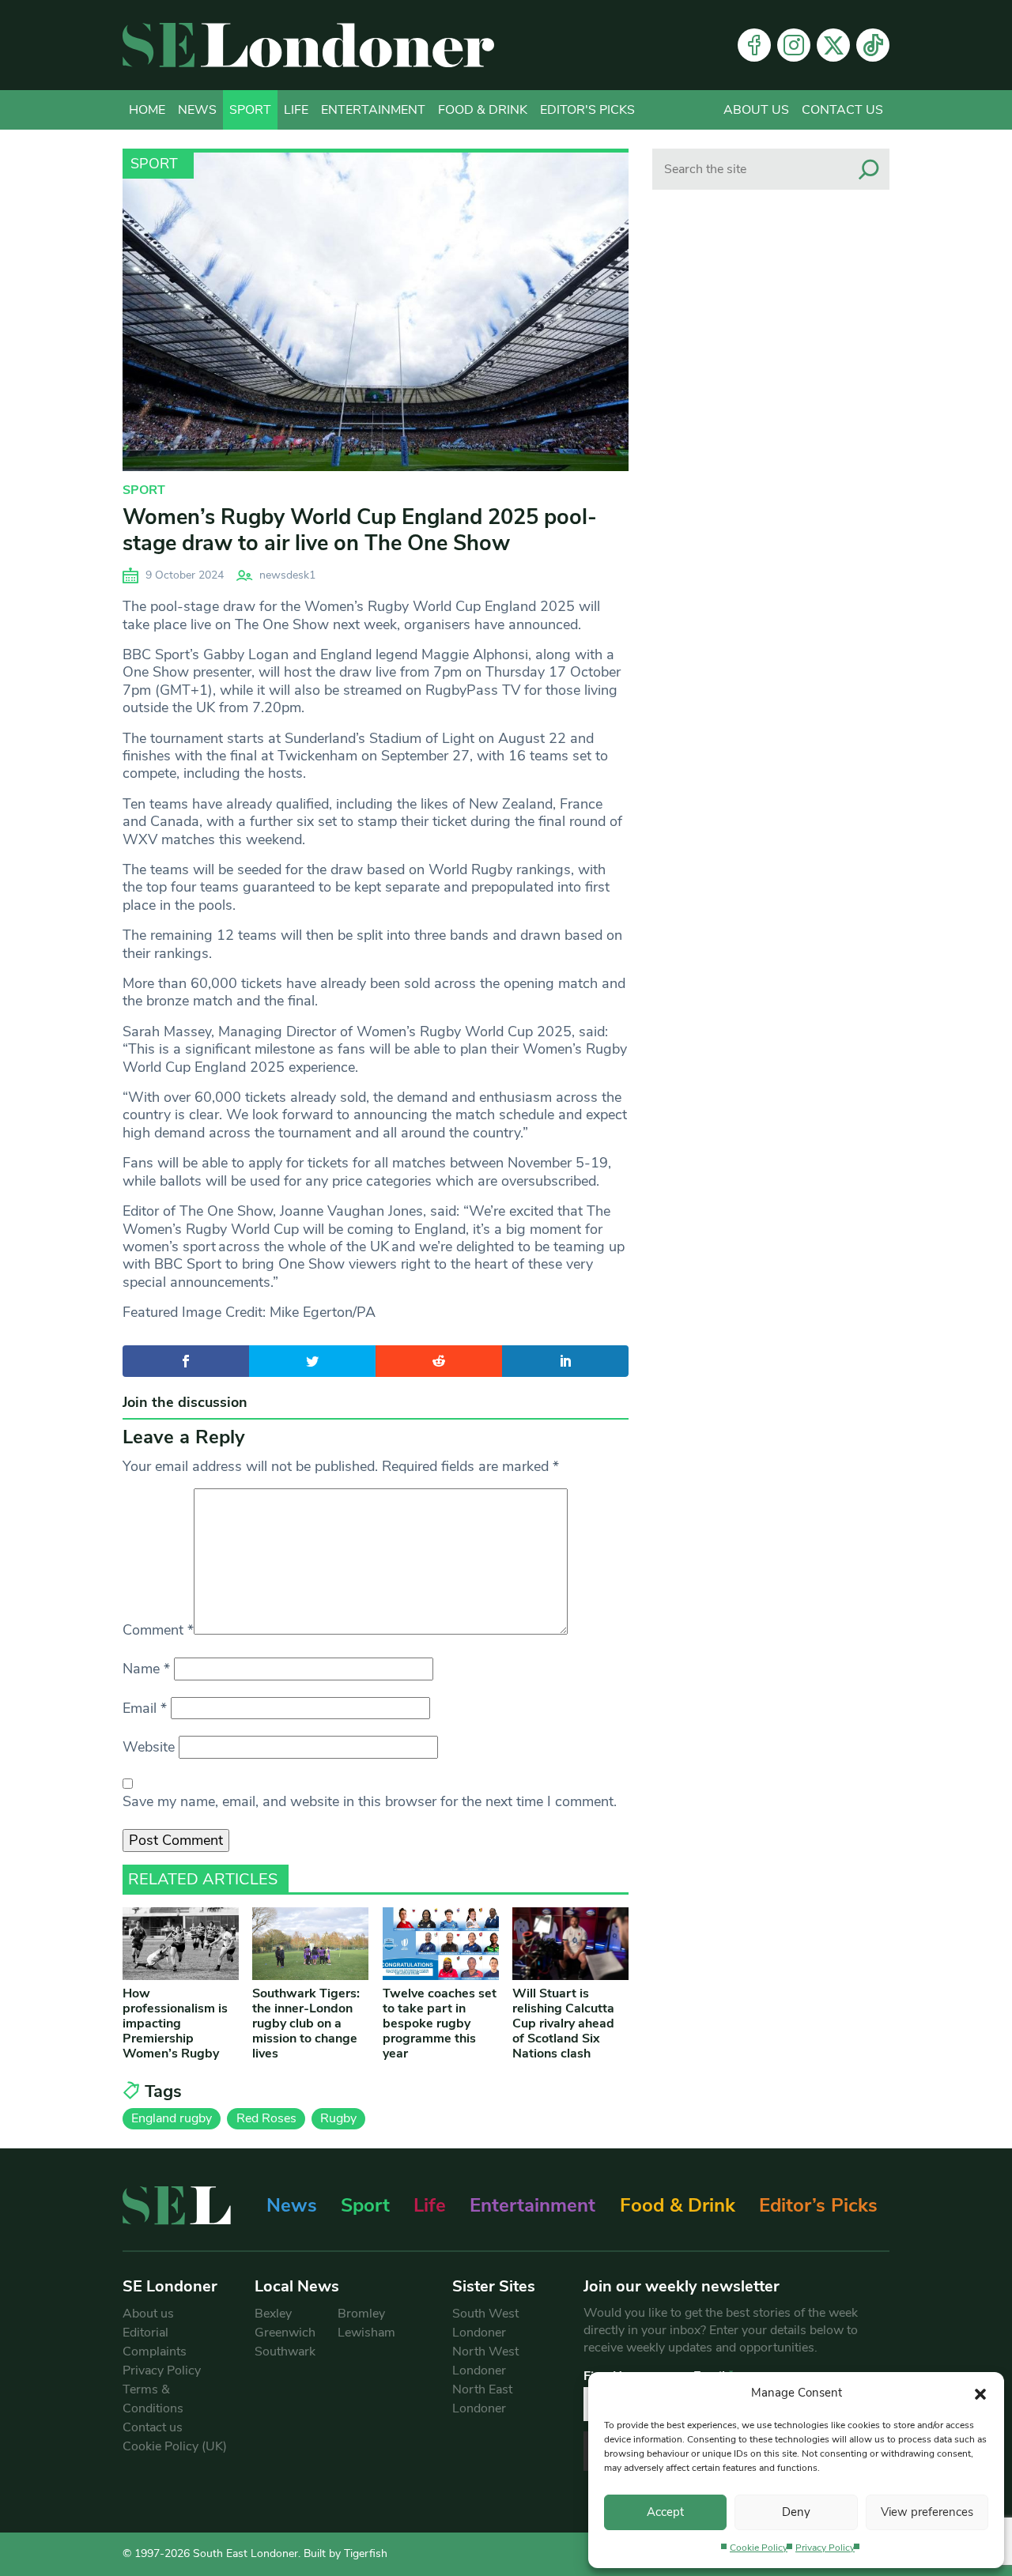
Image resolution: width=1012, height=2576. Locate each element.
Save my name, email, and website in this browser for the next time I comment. (370, 1801)
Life (296, 110)
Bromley (361, 2314)
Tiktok (873, 45)
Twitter (833, 45)
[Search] (869, 169)
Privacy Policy (825, 2548)
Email (145, 1708)
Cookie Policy (759, 2548)
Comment (158, 1630)
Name (146, 1669)
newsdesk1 (287, 575)
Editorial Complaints (155, 2342)
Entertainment (373, 110)
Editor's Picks (587, 110)
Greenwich (285, 2333)
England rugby (172, 2118)
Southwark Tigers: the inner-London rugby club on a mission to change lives (306, 2024)
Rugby (338, 2118)
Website (149, 1747)
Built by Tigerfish (346, 2553)
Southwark (285, 2352)
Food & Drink (483, 110)
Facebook (754, 45)
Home (147, 110)
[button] (980, 2393)
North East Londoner (482, 2399)
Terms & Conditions (153, 2399)
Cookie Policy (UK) (175, 2446)
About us (756, 110)
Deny (796, 2512)
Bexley (273, 2314)
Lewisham (366, 2333)
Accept (665, 2512)
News (197, 110)
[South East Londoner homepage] (308, 45)
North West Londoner (485, 2361)
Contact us (842, 110)
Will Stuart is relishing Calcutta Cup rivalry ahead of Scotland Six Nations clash (563, 2024)
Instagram (794, 45)
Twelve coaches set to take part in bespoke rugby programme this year (440, 2024)
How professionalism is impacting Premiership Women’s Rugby (175, 2024)
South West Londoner (485, 2323)
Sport (250, 110)
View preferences (927, 2512)
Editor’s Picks (818, 2205)
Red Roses (266, 2118)
